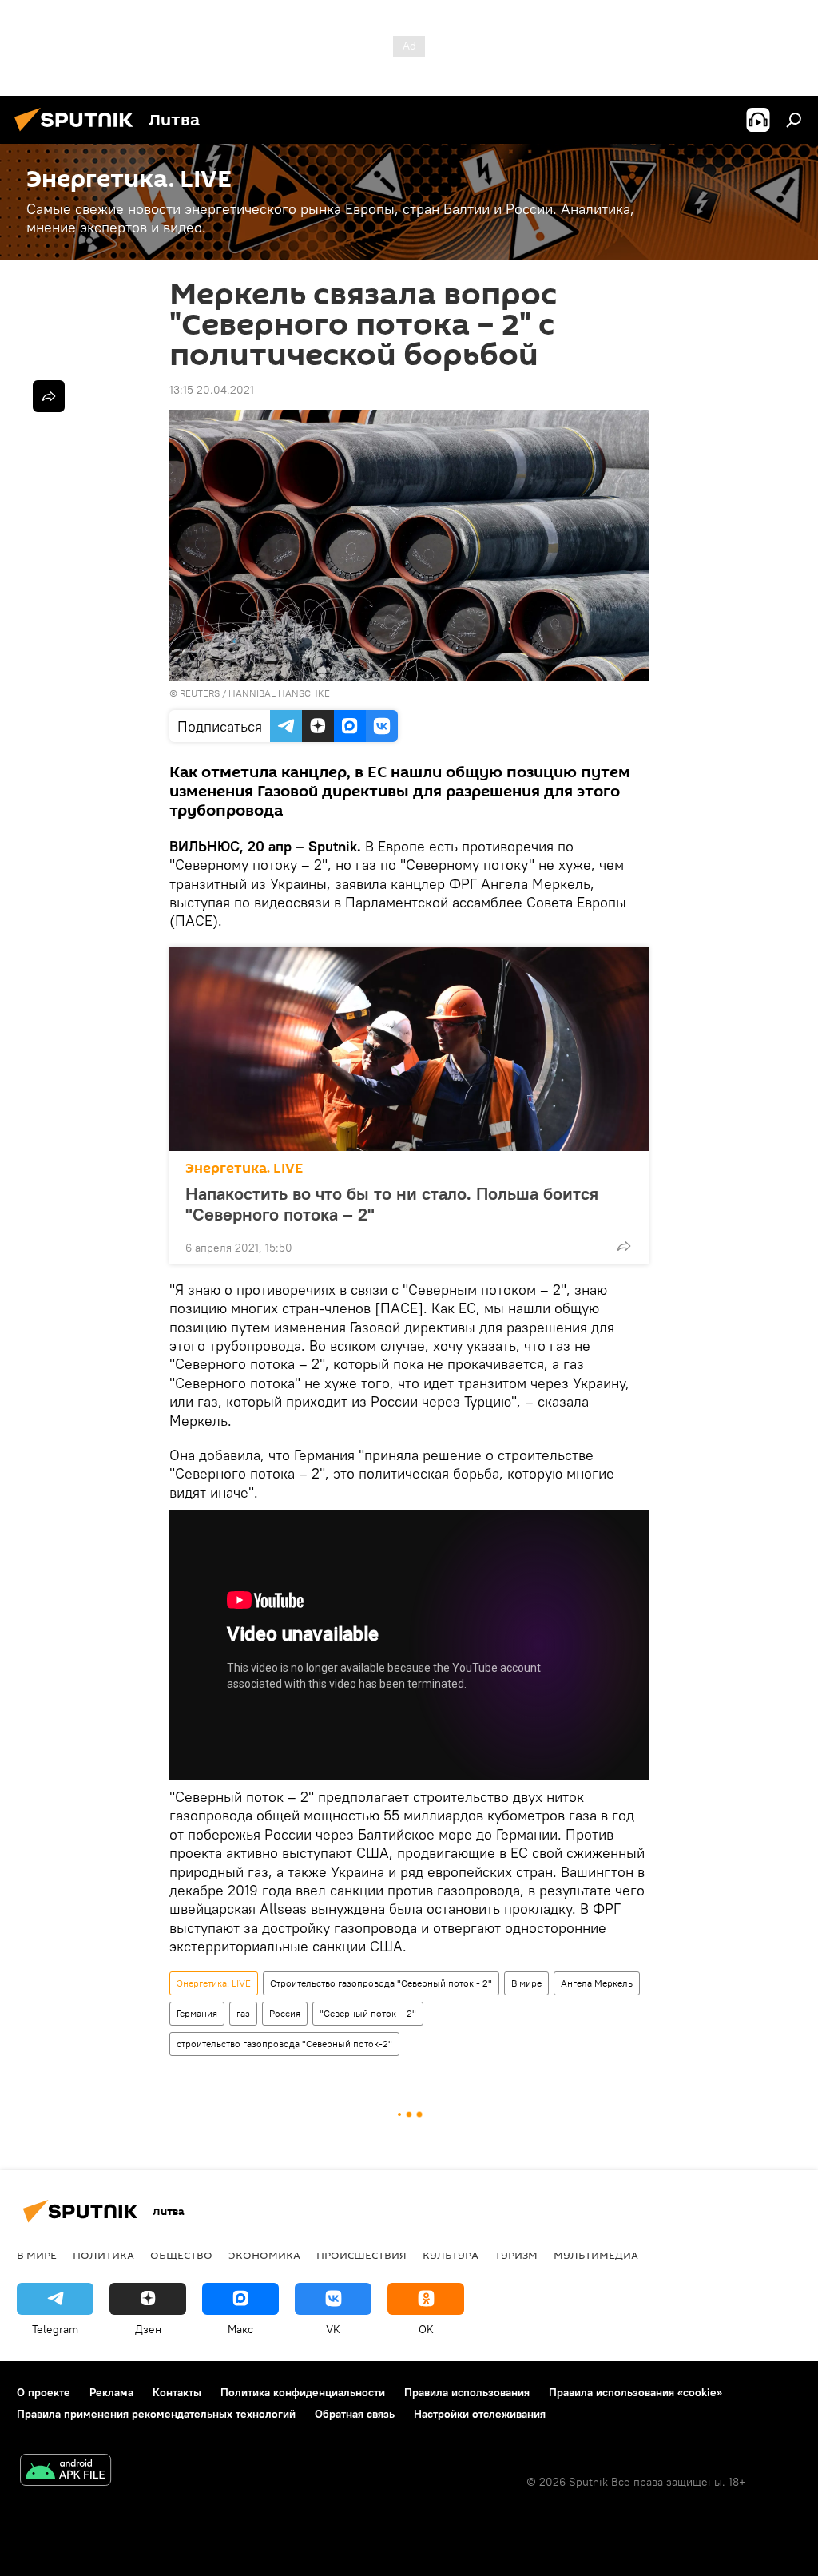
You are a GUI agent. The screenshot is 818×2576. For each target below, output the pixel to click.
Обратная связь (355, 2414)
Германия (197, 2013)
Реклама (111, 2392)
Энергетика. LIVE (244, 1168)
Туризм (516, 2255)
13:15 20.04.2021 (212, 390)
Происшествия (361, 2255)
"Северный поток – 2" (368, 2013)
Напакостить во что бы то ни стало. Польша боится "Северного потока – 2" (392, 1204)
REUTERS (200, 693)
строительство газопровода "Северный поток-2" (284, 2044)
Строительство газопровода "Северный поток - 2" (381, 1983)
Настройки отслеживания (480, 2414)
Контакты (177, 2392)
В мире (526, 1983)
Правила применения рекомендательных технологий (156, 2414)
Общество (181, 2255)
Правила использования (467, 2392)
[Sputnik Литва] (78, 133)
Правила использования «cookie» (635, 2392)
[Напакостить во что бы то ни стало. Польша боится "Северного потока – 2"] (409, 1049)
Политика (103, 2255)
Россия (285, 2013)
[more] (624, 1246)
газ (243, 2013)
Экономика (264, 2255)
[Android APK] (66, 2472)
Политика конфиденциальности (303, 2392)
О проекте (44, 2392)
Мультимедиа (596, 2255)
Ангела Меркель (597, 1983)
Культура (451, 2255)
